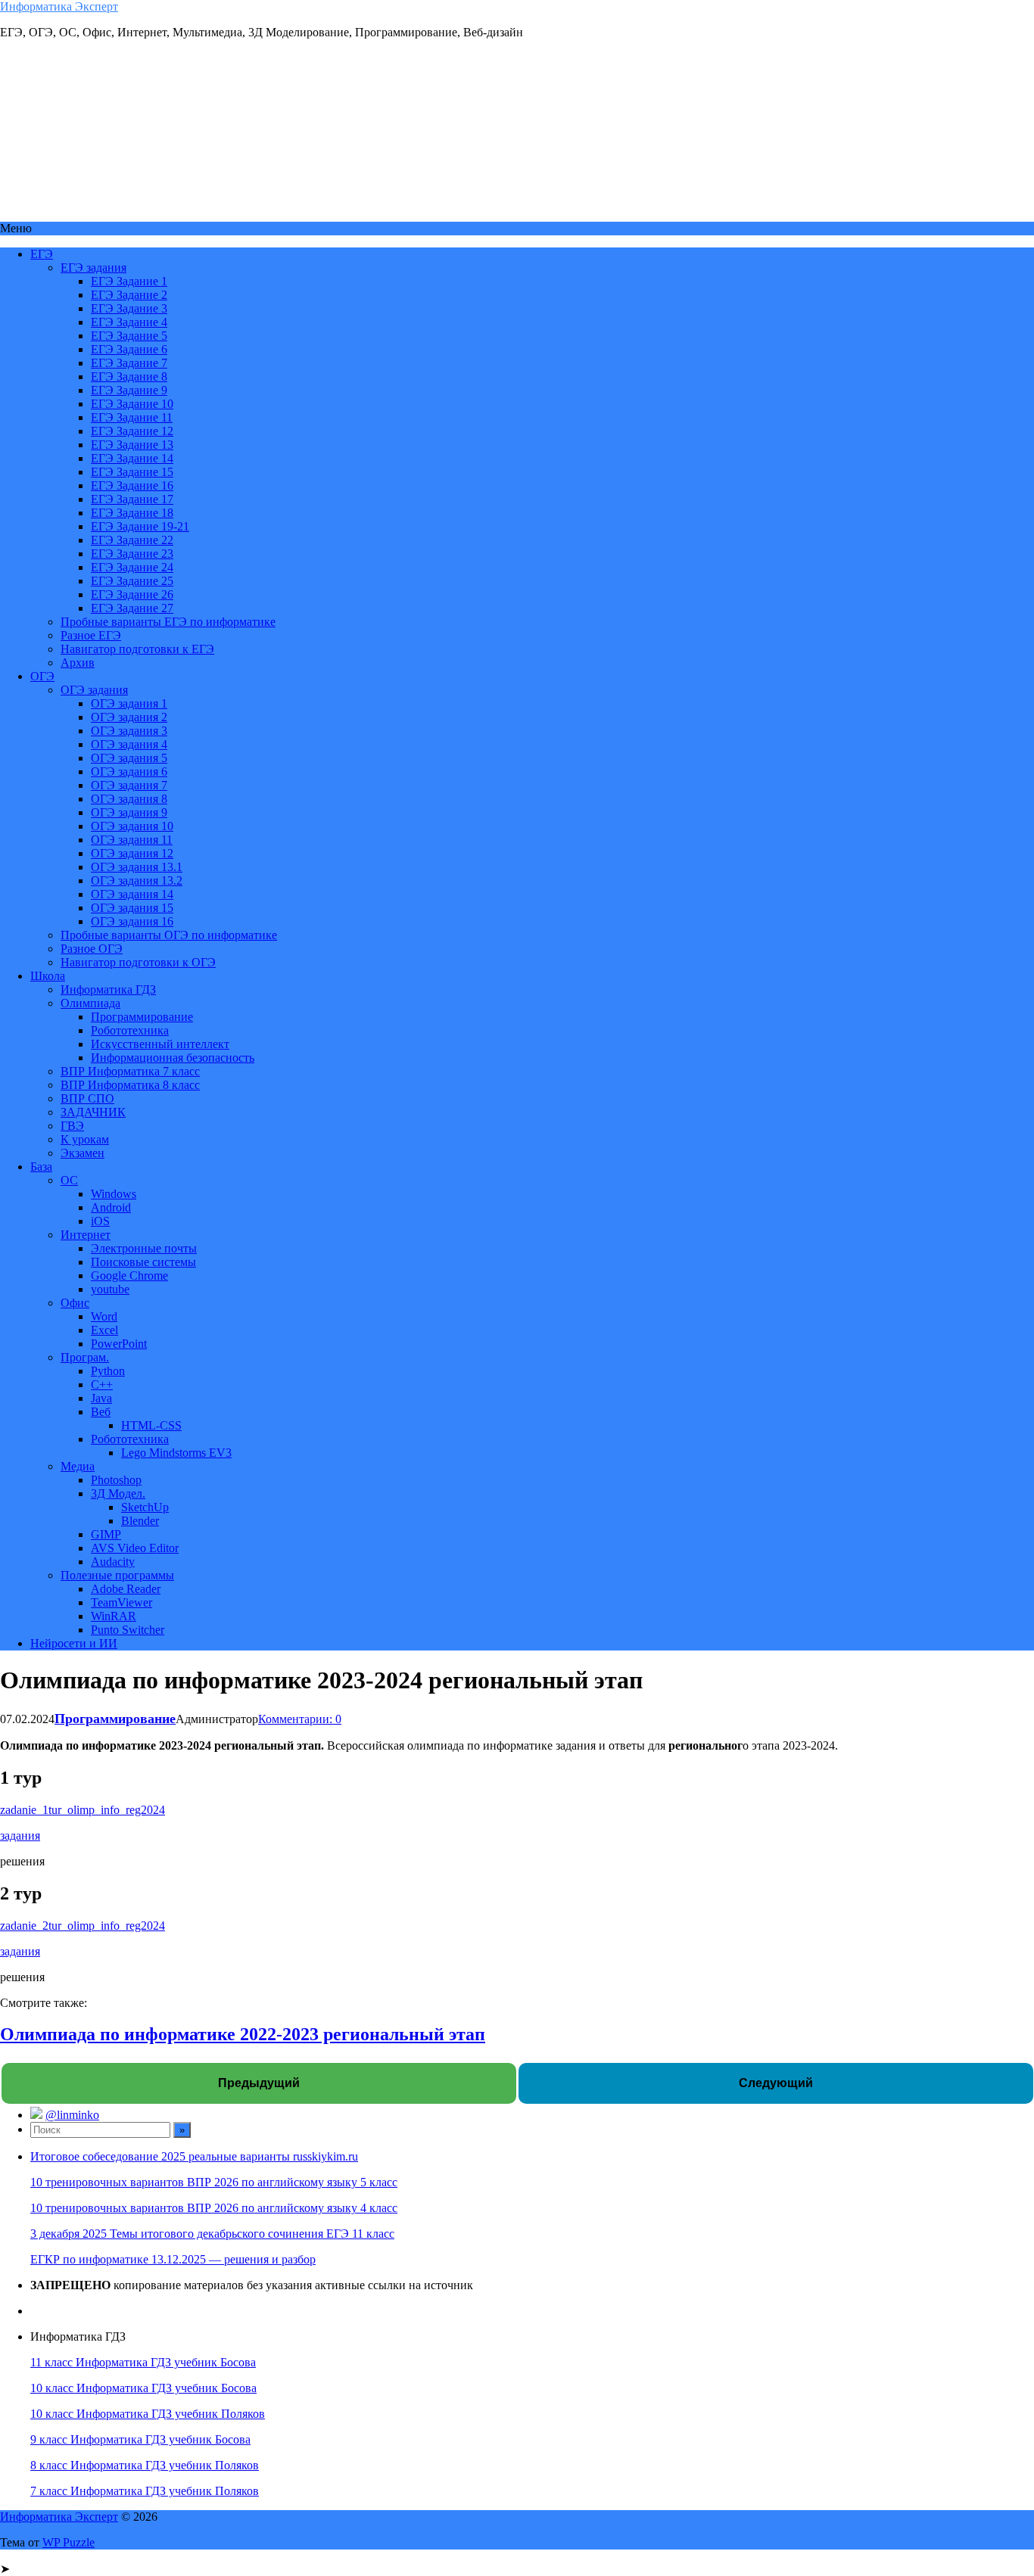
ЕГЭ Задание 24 (132, 567)
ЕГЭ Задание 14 (132, 458)
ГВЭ (72, 1126)
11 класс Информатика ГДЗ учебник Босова (143, 2362)
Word (104, 1316)
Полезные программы (117, 1575)
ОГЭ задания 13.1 (137, 867)
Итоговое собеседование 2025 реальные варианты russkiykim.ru (194, 2156)
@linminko (72, 2115)
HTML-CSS (151, 1425)
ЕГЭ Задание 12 (132, 431)
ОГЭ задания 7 (129, 785)
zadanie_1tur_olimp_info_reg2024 (83, 1810)
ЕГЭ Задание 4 (129, 322)
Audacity (113, 1562)
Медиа (78, 1466)
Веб (101, 1412)
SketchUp (145, 1507)
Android (111, 1207)
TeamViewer (121, 1602)
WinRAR (114, 1616)
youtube (110, 1289)
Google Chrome (129, 1276)
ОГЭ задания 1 (129, 703)
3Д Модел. (118, 1493)
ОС (69, 1180)
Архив (78, 663)
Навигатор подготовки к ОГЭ (138, 962)
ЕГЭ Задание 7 (129, 363)
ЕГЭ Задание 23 (132, 554)
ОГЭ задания (94, 690)
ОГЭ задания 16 (132, 921)
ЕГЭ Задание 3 (129, 308)
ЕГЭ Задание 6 (129, 349)
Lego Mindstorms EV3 (176, 1453)
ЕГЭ (42, 254)
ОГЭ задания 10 (132, 826)
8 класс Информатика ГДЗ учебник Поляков (145, 2465)
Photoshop (116, 1480)
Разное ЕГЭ (91, 635)
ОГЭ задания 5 (129, 758)
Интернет (86, 1235)
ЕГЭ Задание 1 (129, 281)
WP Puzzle (69, 2542)
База (41, 1167)
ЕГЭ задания (93, 268)
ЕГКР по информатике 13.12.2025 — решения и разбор (173, 2259)
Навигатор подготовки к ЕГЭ (137, 649)
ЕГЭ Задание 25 (132, 581)
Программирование (142, 1017)
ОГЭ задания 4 (129, 744)
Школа (48, 976)
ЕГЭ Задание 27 (132, 608)
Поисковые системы (143, 1262)
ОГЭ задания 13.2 (137, 880)
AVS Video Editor (135, 1548)
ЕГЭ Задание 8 (129, 376)
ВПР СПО (87, 1098)
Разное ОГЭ (92, 949)
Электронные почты (144, 1248)
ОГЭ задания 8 (129, 799)
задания (20, 1836)
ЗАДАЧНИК (93, 1112)
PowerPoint (119, 1344)
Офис (75, 1303)
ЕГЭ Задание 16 (132, 485)
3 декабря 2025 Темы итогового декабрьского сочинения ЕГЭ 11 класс (212, 2234)
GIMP (106, 1534)
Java (101, 1398)
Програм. (85, 1357)
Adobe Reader (126, 1589)
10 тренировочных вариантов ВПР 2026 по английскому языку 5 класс (214, 2182)
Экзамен (83, 1153)
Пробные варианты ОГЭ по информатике (169, 935)
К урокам (85, 1139)
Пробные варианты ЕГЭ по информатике (168, 622)
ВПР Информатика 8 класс (130, 1085)
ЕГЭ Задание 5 (129, 336)
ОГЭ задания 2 (129, 717)
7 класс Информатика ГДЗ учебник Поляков (145, 2491)
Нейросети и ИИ (74, 1643)
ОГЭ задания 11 (132, 840)
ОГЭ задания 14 (132, 894)
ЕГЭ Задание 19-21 (140, 526)
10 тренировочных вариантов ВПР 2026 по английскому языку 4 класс (214, 2208)
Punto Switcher (128, 1630)
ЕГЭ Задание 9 (129, 390)
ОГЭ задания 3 (129, 731)
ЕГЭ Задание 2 (129, 295)
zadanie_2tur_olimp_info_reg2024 (83, 1926)
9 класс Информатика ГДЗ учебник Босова (140, 2439)
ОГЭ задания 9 (129, 812)
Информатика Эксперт (59, 6)
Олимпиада (90, 1003)
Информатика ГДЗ (108, 989)
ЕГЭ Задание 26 (132, 594)
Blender (140, 1521)
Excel (104, 1330)
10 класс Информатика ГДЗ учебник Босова (143, 2388)
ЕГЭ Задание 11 (132, 417)
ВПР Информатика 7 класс (130, 1071)
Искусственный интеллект (160, 1044)
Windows (114, 1194)
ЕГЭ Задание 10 (132, 404)
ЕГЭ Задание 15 (132, 472)
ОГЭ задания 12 (132, 853)
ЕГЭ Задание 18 (132, 513)
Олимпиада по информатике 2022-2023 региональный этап (243, 2034)
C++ (102, 1384)
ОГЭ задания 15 (132, 908)
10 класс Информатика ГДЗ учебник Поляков (148, 2414)
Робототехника (130, 1030)
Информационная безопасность (173, 1058)
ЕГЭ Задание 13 (132, 445)
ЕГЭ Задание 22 (132, 540)
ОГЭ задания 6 (129, 772)
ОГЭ (42, 676)
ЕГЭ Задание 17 (132, 499)
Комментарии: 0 (300, 1719)
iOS (100, 1221)
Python (108, 1371)
